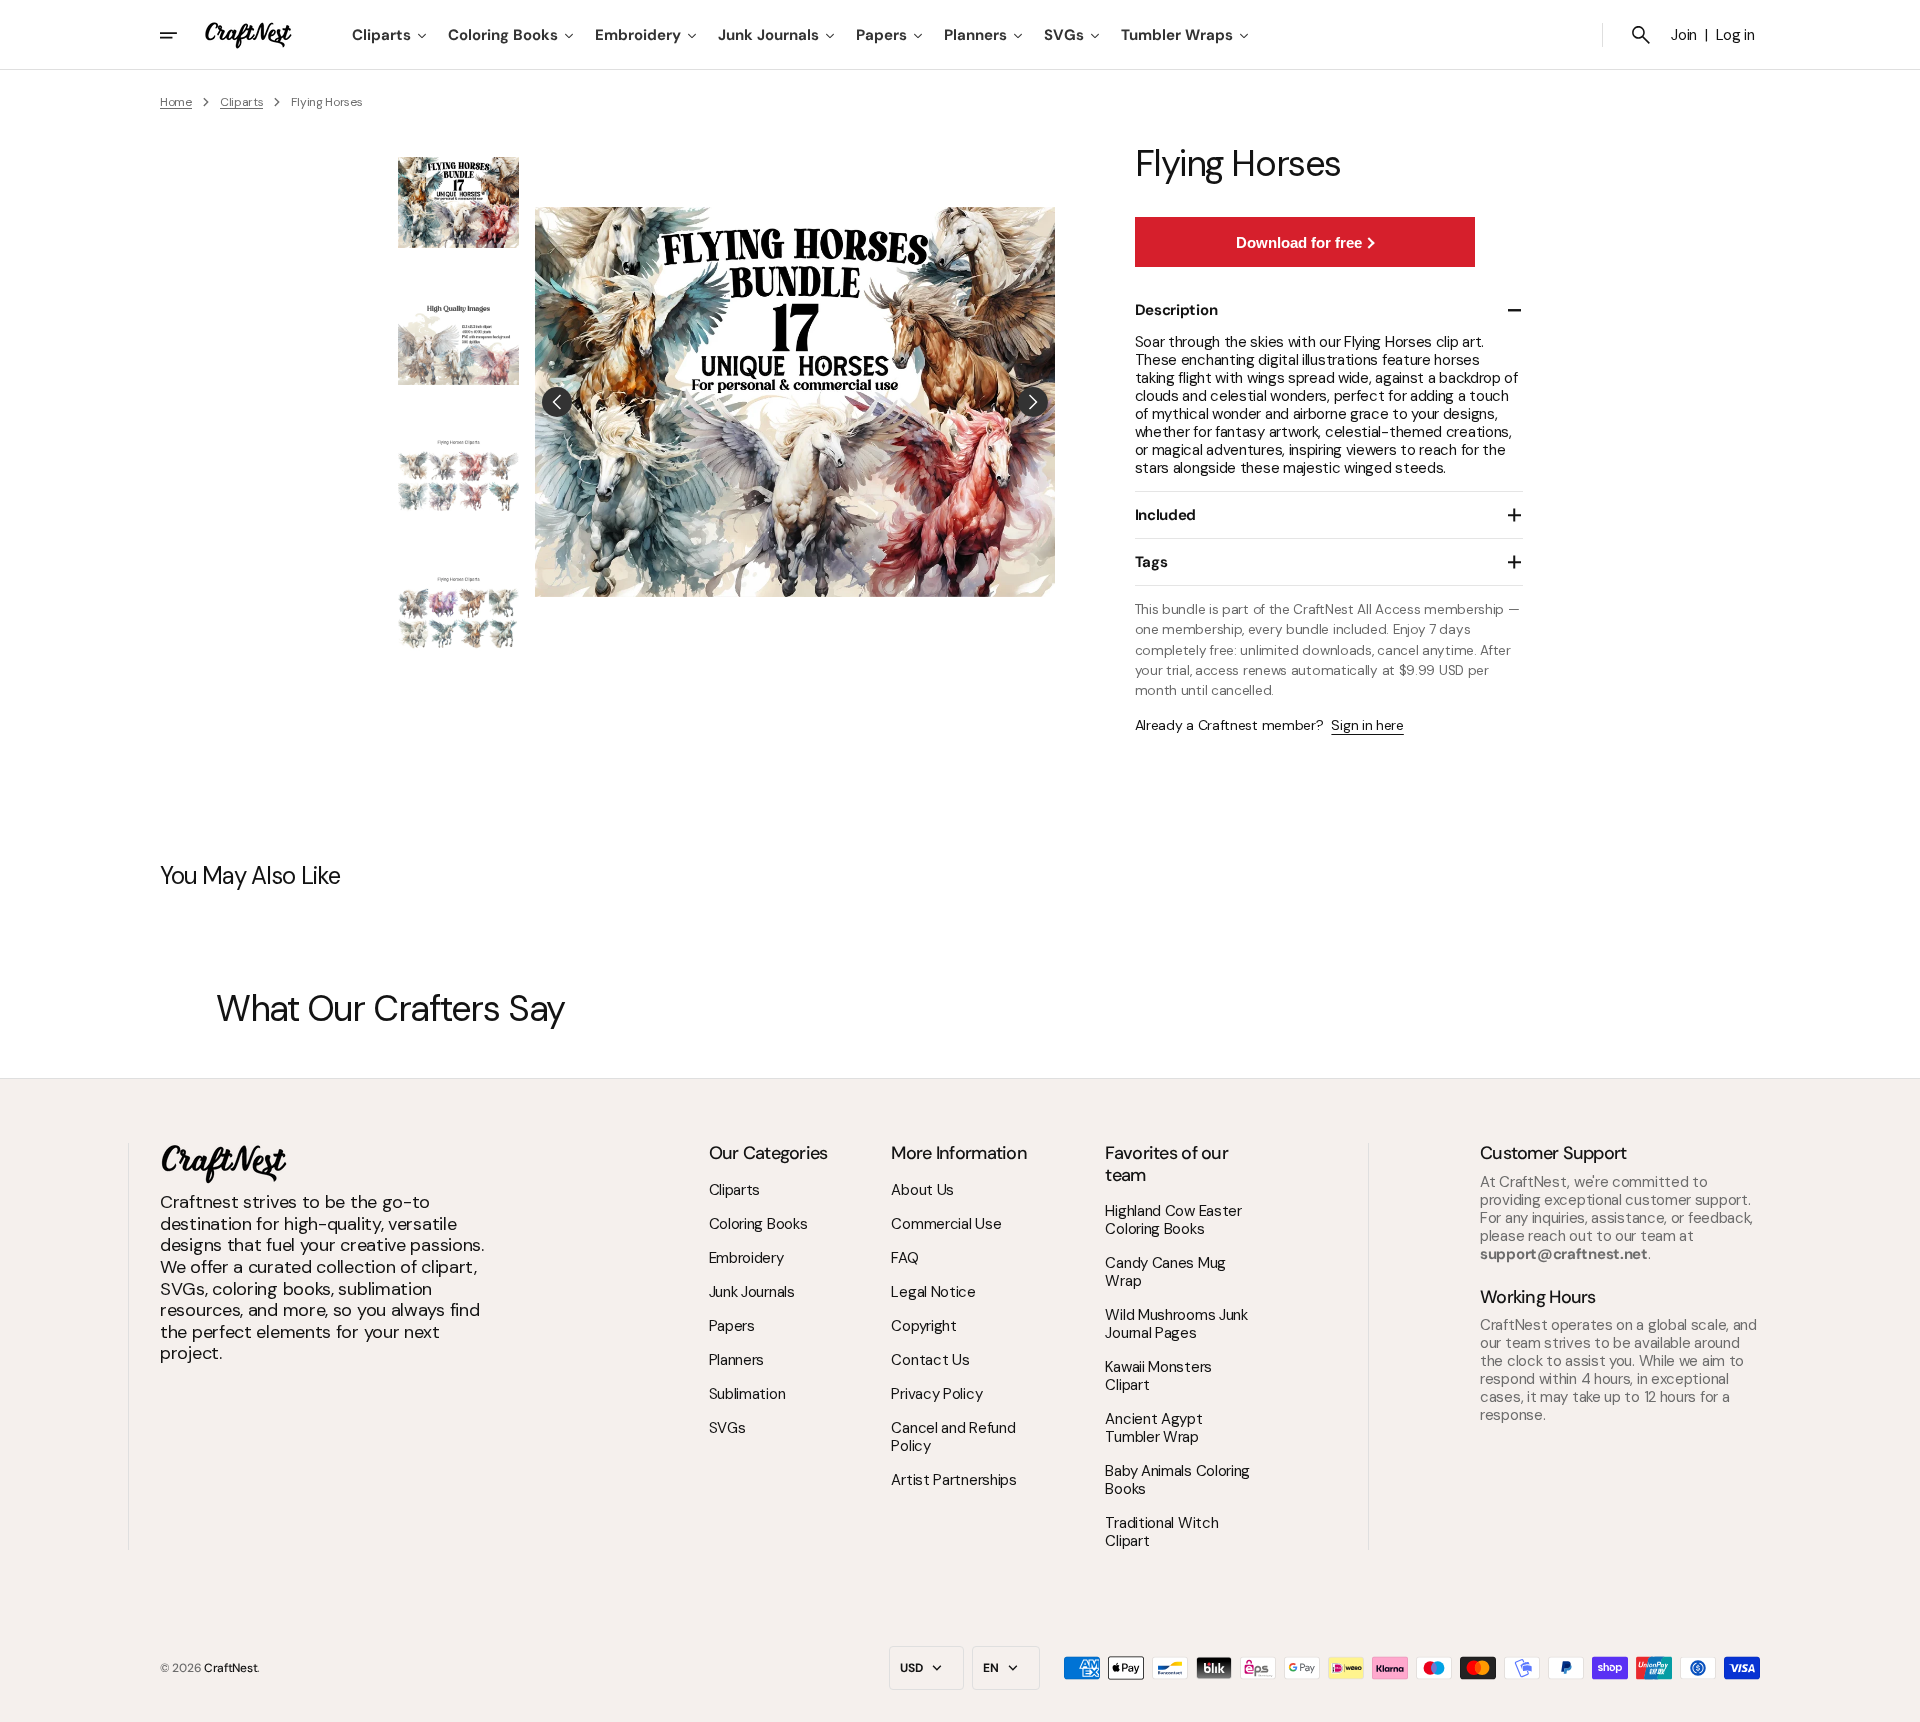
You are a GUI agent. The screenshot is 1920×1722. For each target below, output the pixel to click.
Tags (1151, 562)
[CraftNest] (249, 35)
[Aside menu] (182, 35)
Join (1684, 35)
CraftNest (230, 1668)
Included (1166, 515)
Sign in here (1367, 725)
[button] (1641, 35)
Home (176, 102)
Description (1176, 310)
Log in (1735, 35)
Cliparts (242, 102)
